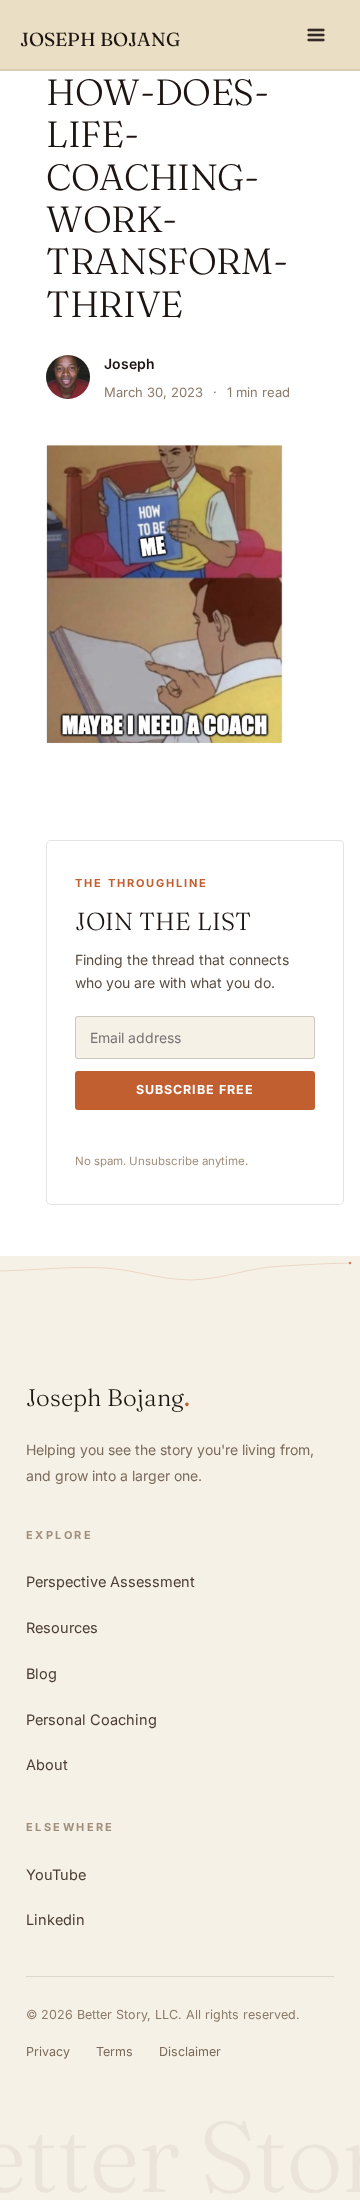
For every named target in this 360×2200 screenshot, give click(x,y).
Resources (62, 1627)
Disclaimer (190, 2051)
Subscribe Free (195, 1089)
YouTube (56, 1874)
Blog (41, 1673)
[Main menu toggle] (316, 34)
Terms (114, 2051)
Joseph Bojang (100, 39)
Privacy (48, 2051)
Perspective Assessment (110, 1581)
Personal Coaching (91, 1719)
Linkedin (55, 1919)
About (47, 1764)
